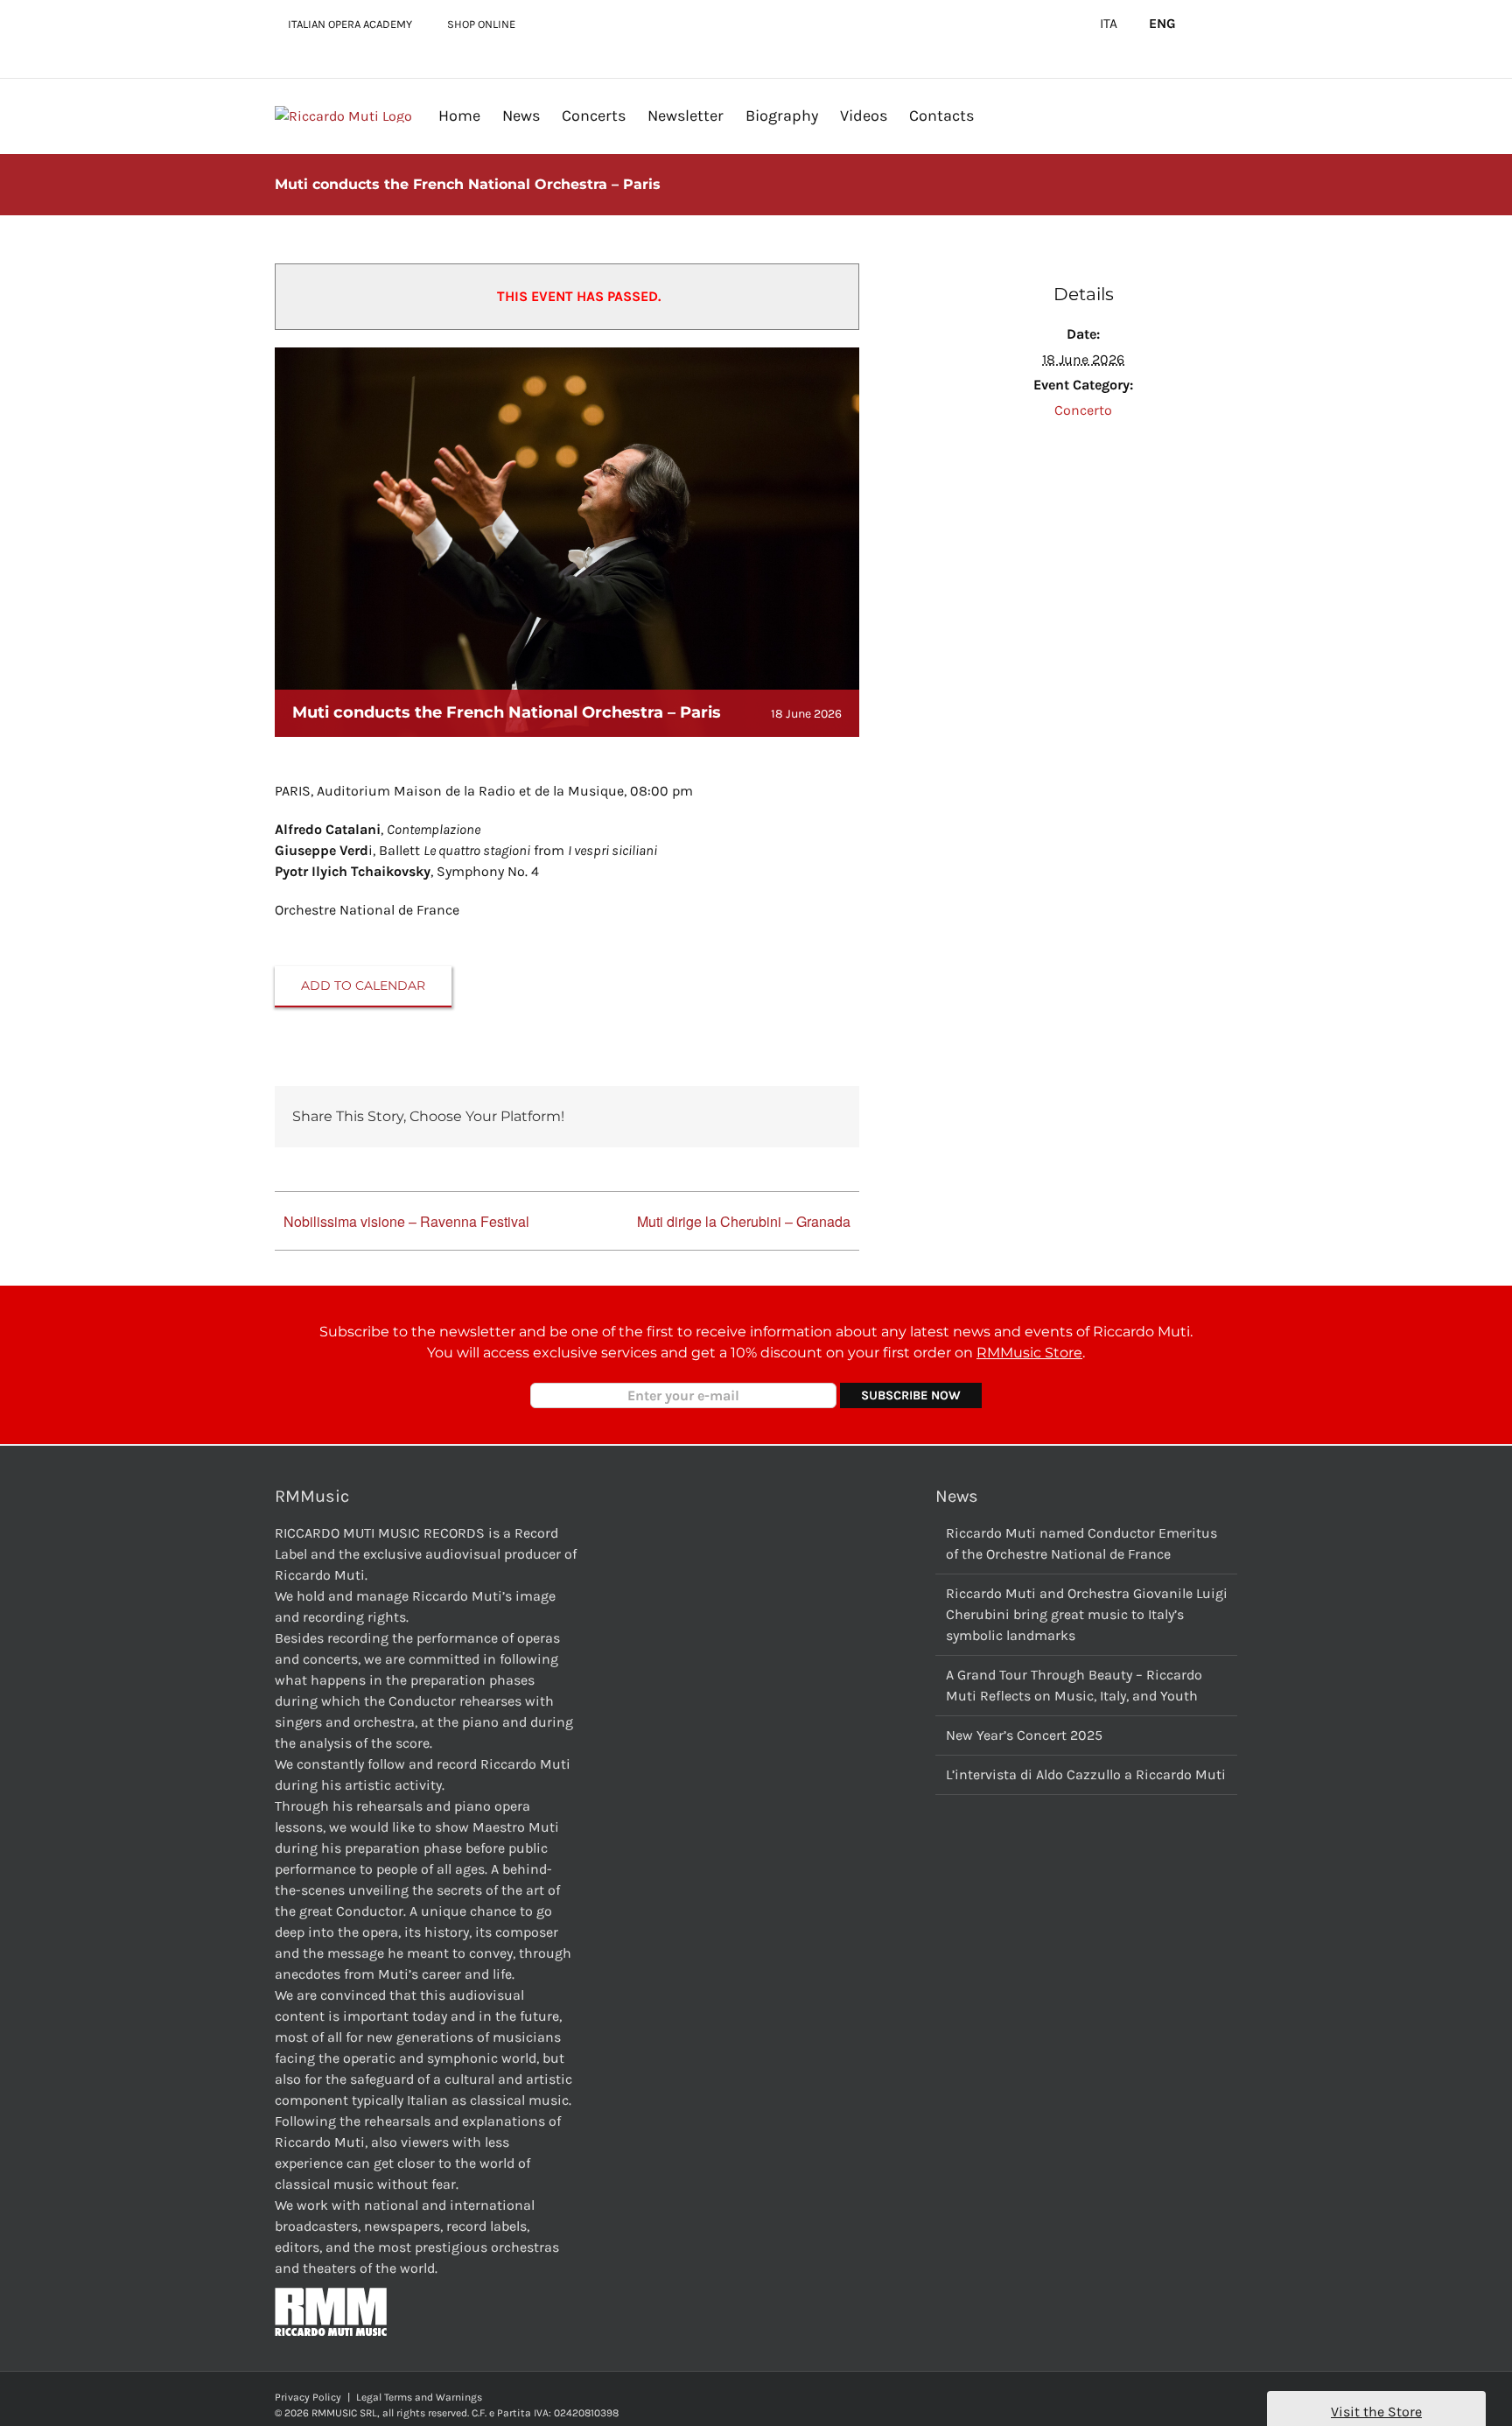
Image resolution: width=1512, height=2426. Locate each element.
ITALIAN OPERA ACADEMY (350, 24)
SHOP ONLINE (481, 24)
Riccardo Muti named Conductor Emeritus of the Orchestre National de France (1081, 1543)
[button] (1002, 115)
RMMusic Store (1029, 1353)
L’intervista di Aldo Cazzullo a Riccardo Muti (1086, 1774)
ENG (1162, 24)
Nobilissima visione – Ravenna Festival (406, 1221)
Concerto (1083, 410)
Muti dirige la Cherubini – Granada (744, 1221)
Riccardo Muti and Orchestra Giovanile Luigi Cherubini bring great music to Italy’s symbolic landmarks (1087, 1614)
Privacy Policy (308, 2397)
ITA (1109, 24)
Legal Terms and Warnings (419, 2397)
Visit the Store (1376, 2412)
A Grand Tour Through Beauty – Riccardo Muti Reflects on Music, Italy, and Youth (1074, 1685)
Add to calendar (363, 986)
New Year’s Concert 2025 (1024, 1735)
